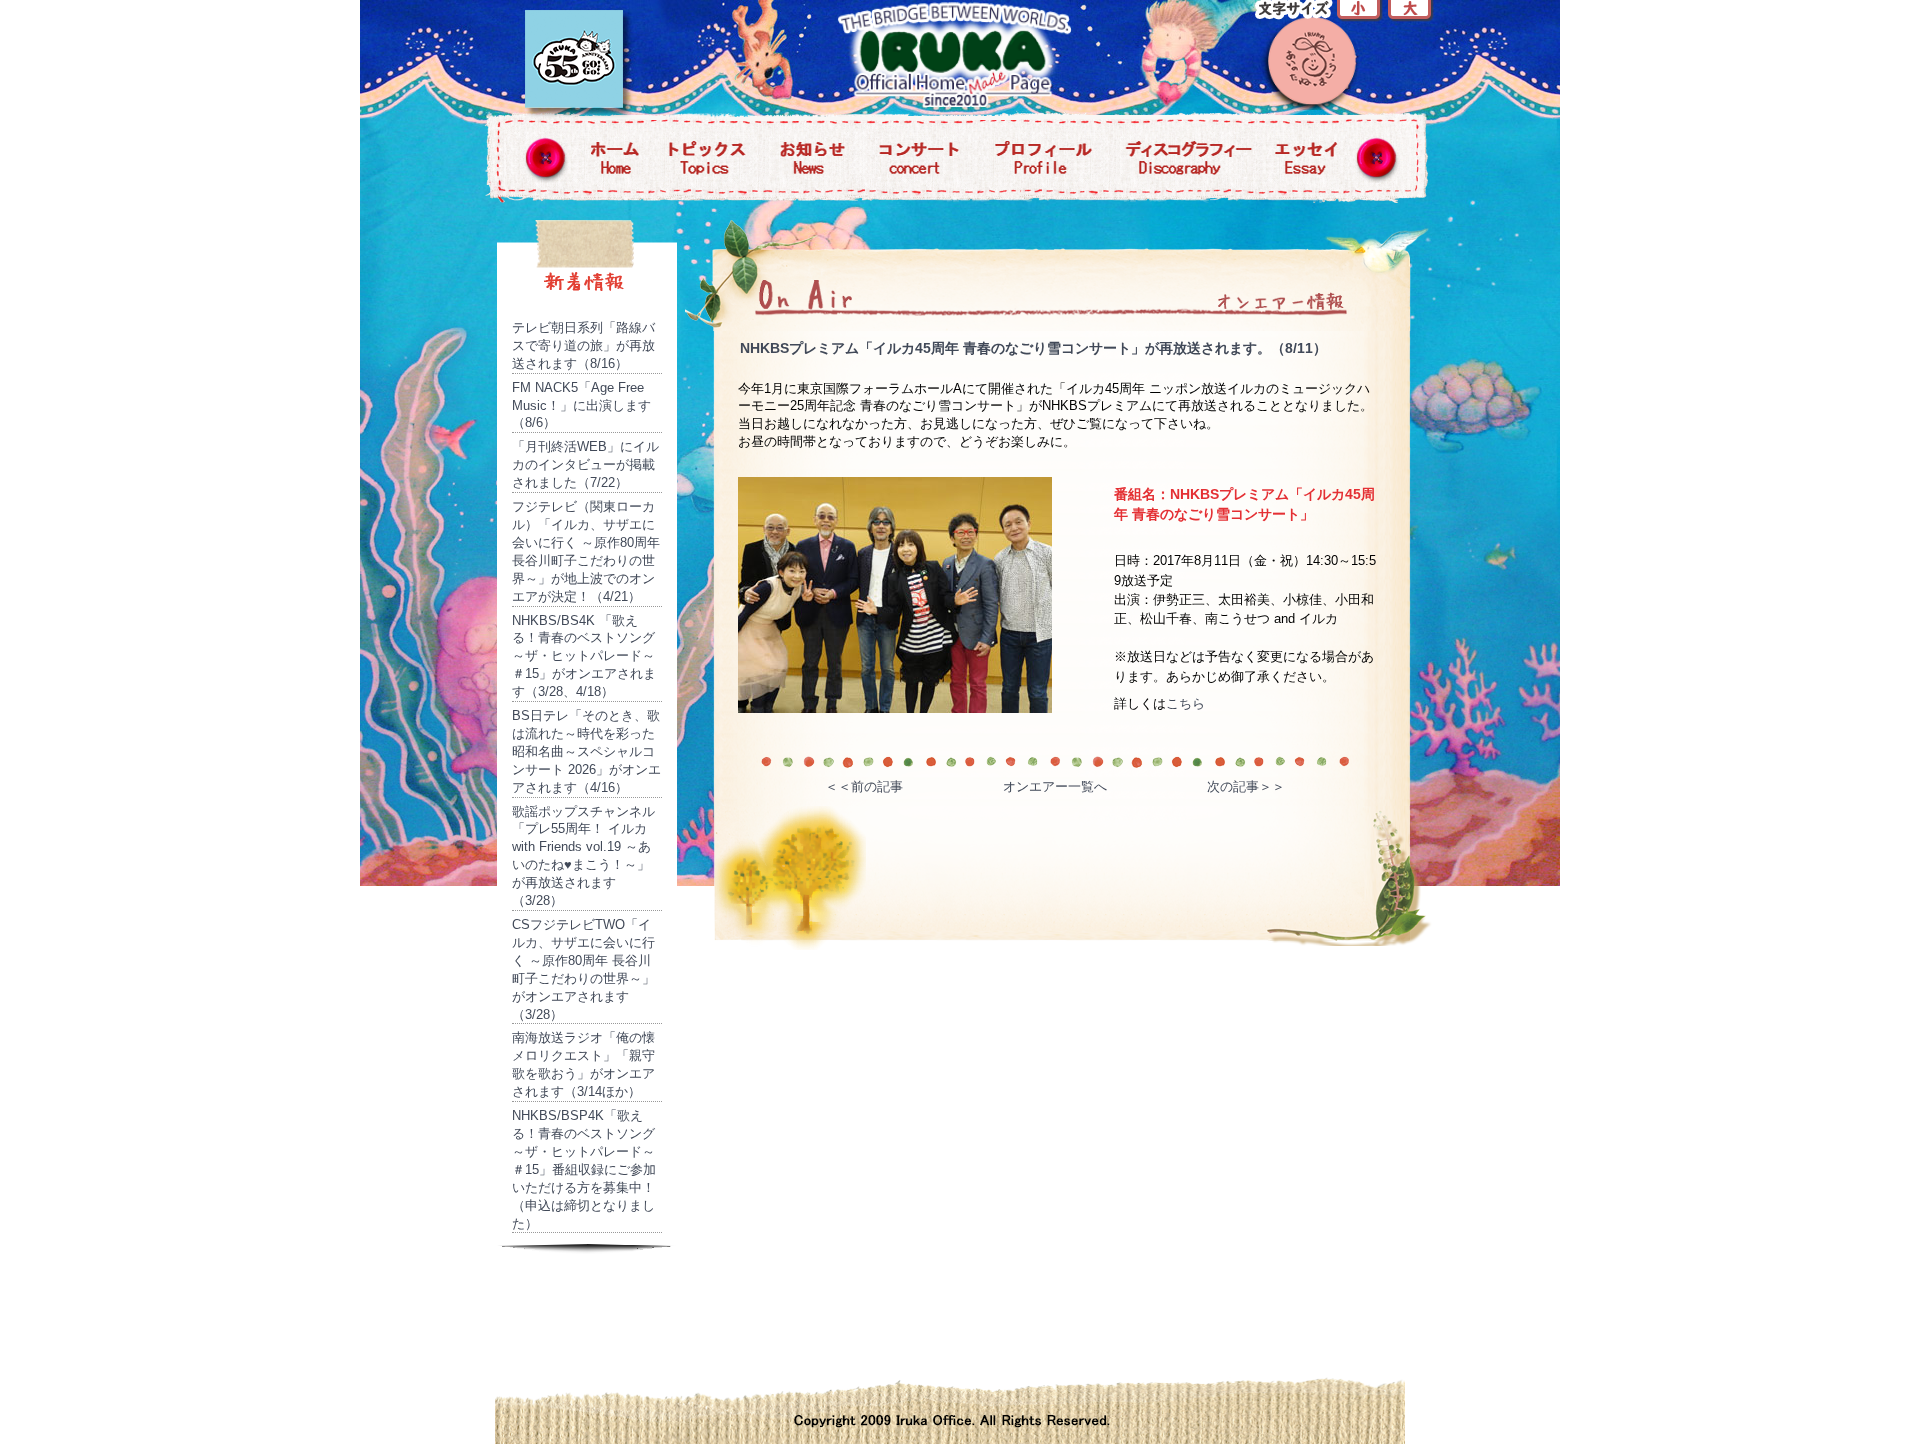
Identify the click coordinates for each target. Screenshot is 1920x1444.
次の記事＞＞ (1246, 786)
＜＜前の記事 (864, 786)
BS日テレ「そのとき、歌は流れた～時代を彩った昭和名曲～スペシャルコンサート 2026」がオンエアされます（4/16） (586, 751)
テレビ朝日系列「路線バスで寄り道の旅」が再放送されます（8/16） (583, 345)
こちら (1185, 703)
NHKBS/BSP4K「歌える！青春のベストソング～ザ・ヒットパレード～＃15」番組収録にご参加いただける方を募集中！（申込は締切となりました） (584, 1169)
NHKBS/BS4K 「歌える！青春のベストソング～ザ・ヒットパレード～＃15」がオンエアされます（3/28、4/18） (584, 656)
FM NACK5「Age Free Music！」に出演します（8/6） (581, 405)
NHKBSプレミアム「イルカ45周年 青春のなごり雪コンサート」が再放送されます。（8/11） (1033, 348)
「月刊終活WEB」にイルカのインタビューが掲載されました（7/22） (585, 464)
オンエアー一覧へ (1055, 786)
